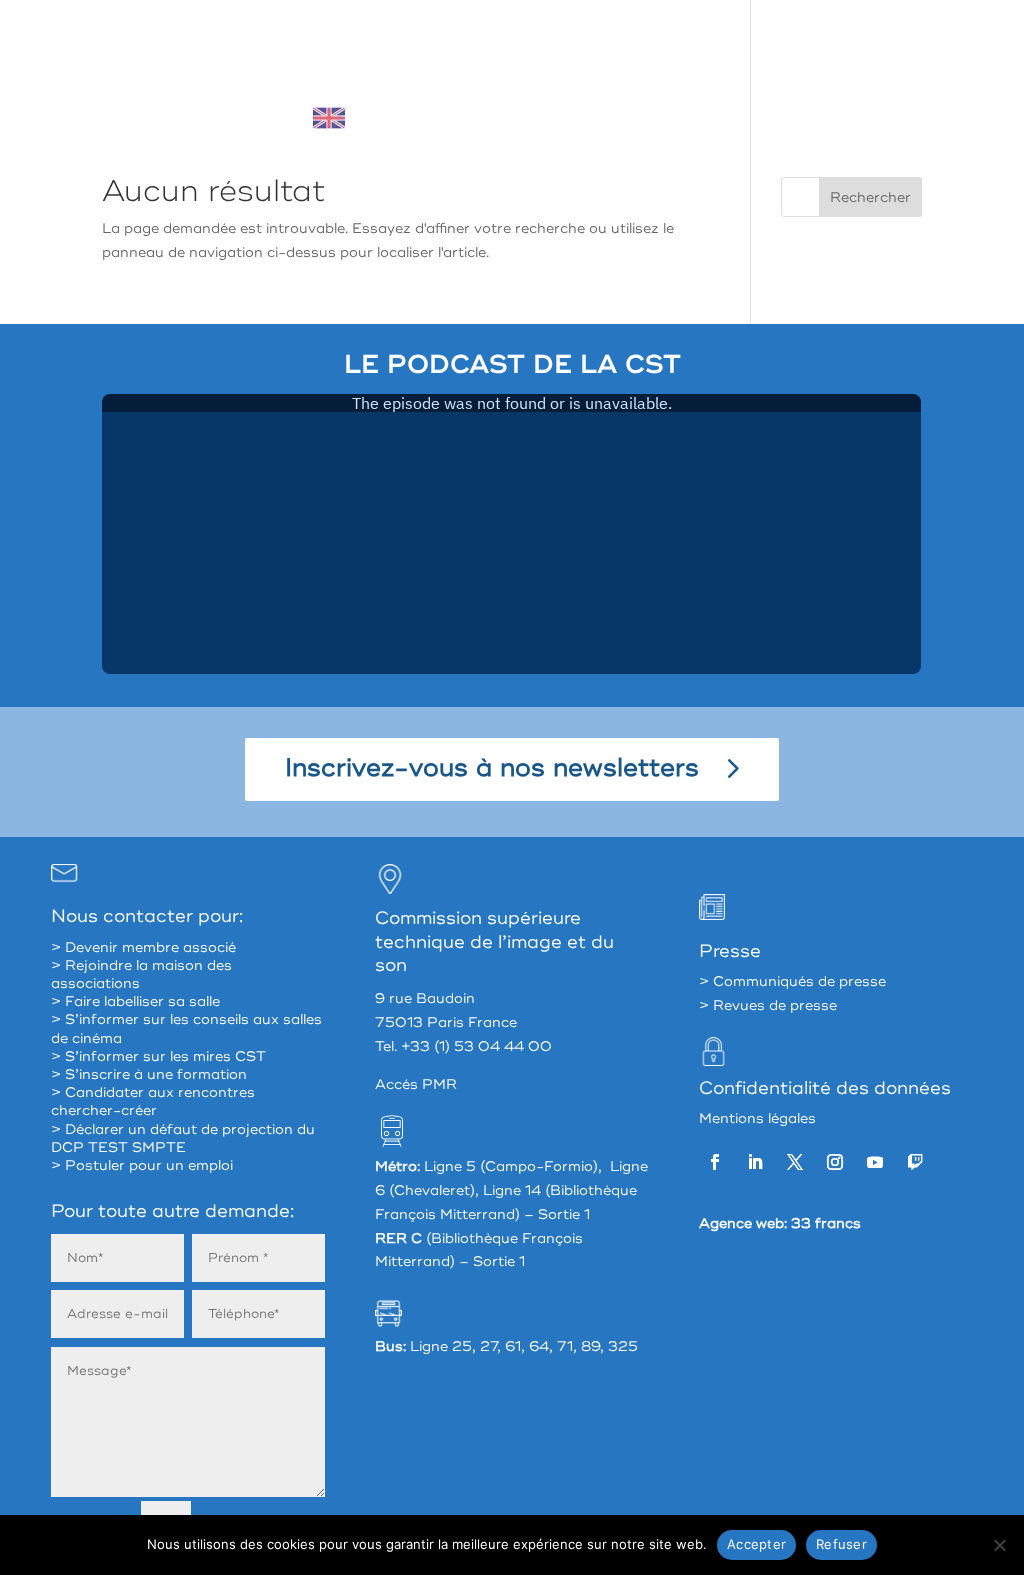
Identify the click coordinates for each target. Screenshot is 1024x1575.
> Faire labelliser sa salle (135, 1001)
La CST (404, 51)
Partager (509, 51)
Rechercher (870, 197)
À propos (298, 51)
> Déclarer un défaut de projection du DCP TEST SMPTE (183, 1138)
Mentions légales (757, 1118)
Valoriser (763, 51)
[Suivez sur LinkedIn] (755, 1162)
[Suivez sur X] (795, 1162)
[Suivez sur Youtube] (875, 1162)
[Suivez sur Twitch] (915, 1162)
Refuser (841, 1544)
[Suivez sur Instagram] (835, 1162)
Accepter (756, 1544)
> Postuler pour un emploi (142, 1165)
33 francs (826, 1223)
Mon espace (882, 51)
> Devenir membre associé (143, 947)
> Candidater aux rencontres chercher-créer (153, 1101)
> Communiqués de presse (792, 981)
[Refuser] (999, 1545)
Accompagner (636, 51)
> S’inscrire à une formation (149, 1074)
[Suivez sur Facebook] (715, 1162)
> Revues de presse (768, 1005)
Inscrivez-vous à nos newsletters (492, 768)
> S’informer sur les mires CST (158, 1056)
